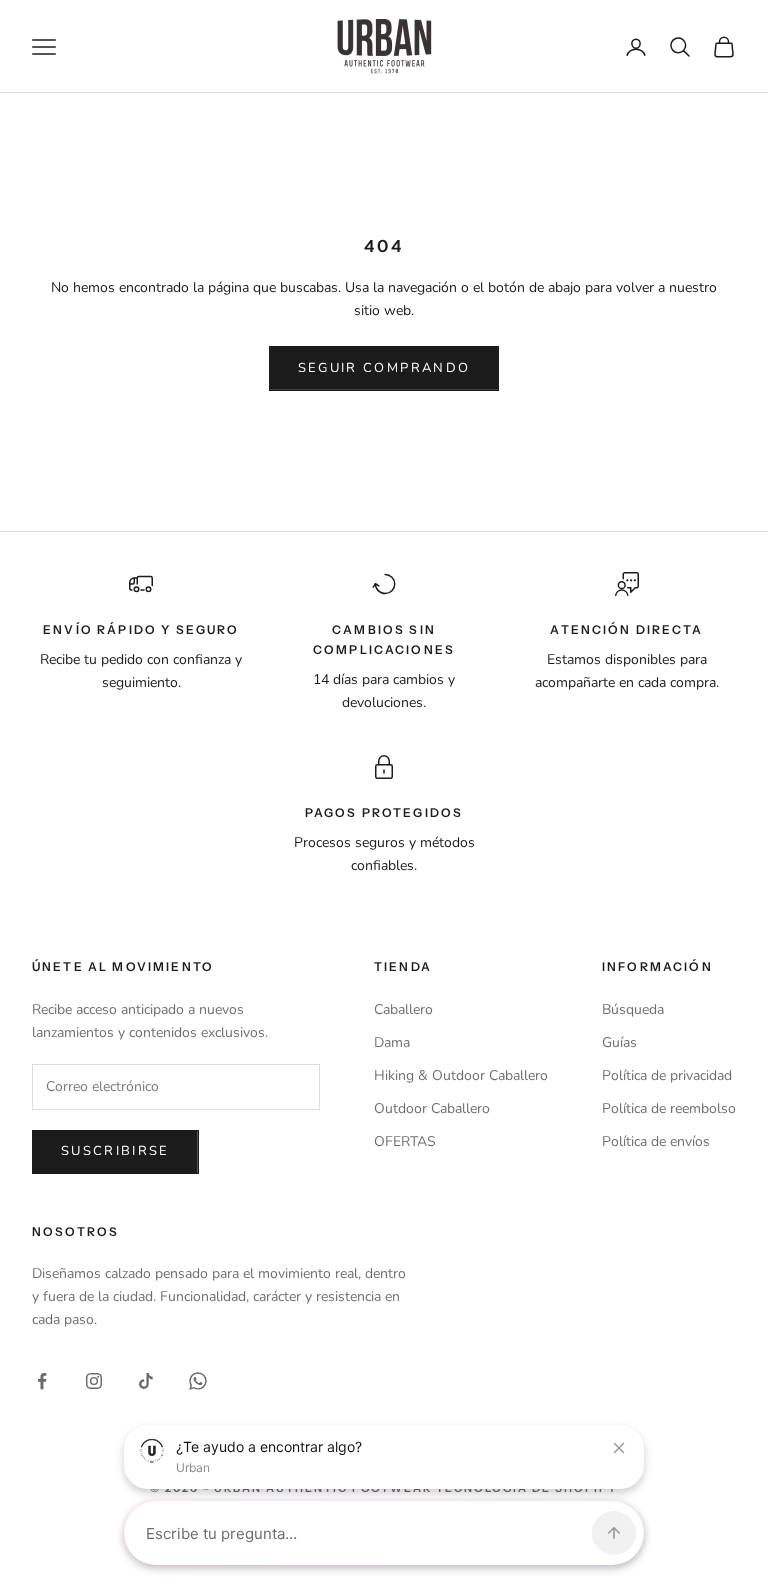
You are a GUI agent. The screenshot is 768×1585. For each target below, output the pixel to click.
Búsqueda (633, 1009)
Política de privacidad (667, 1075)
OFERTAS (405, 1141)
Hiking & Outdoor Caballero (461, 1075)
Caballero (403, 1009)
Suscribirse (115, 1151)
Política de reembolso (669, 1108)
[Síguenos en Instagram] (94, 1381)
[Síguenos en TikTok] (146, 1381)
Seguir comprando (384, 368)
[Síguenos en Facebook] (42, 1381)
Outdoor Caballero (432, 1108)
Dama (392, 1042)
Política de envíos (656, 1141)
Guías (619, 1042)
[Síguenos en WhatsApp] (198, 1381)
